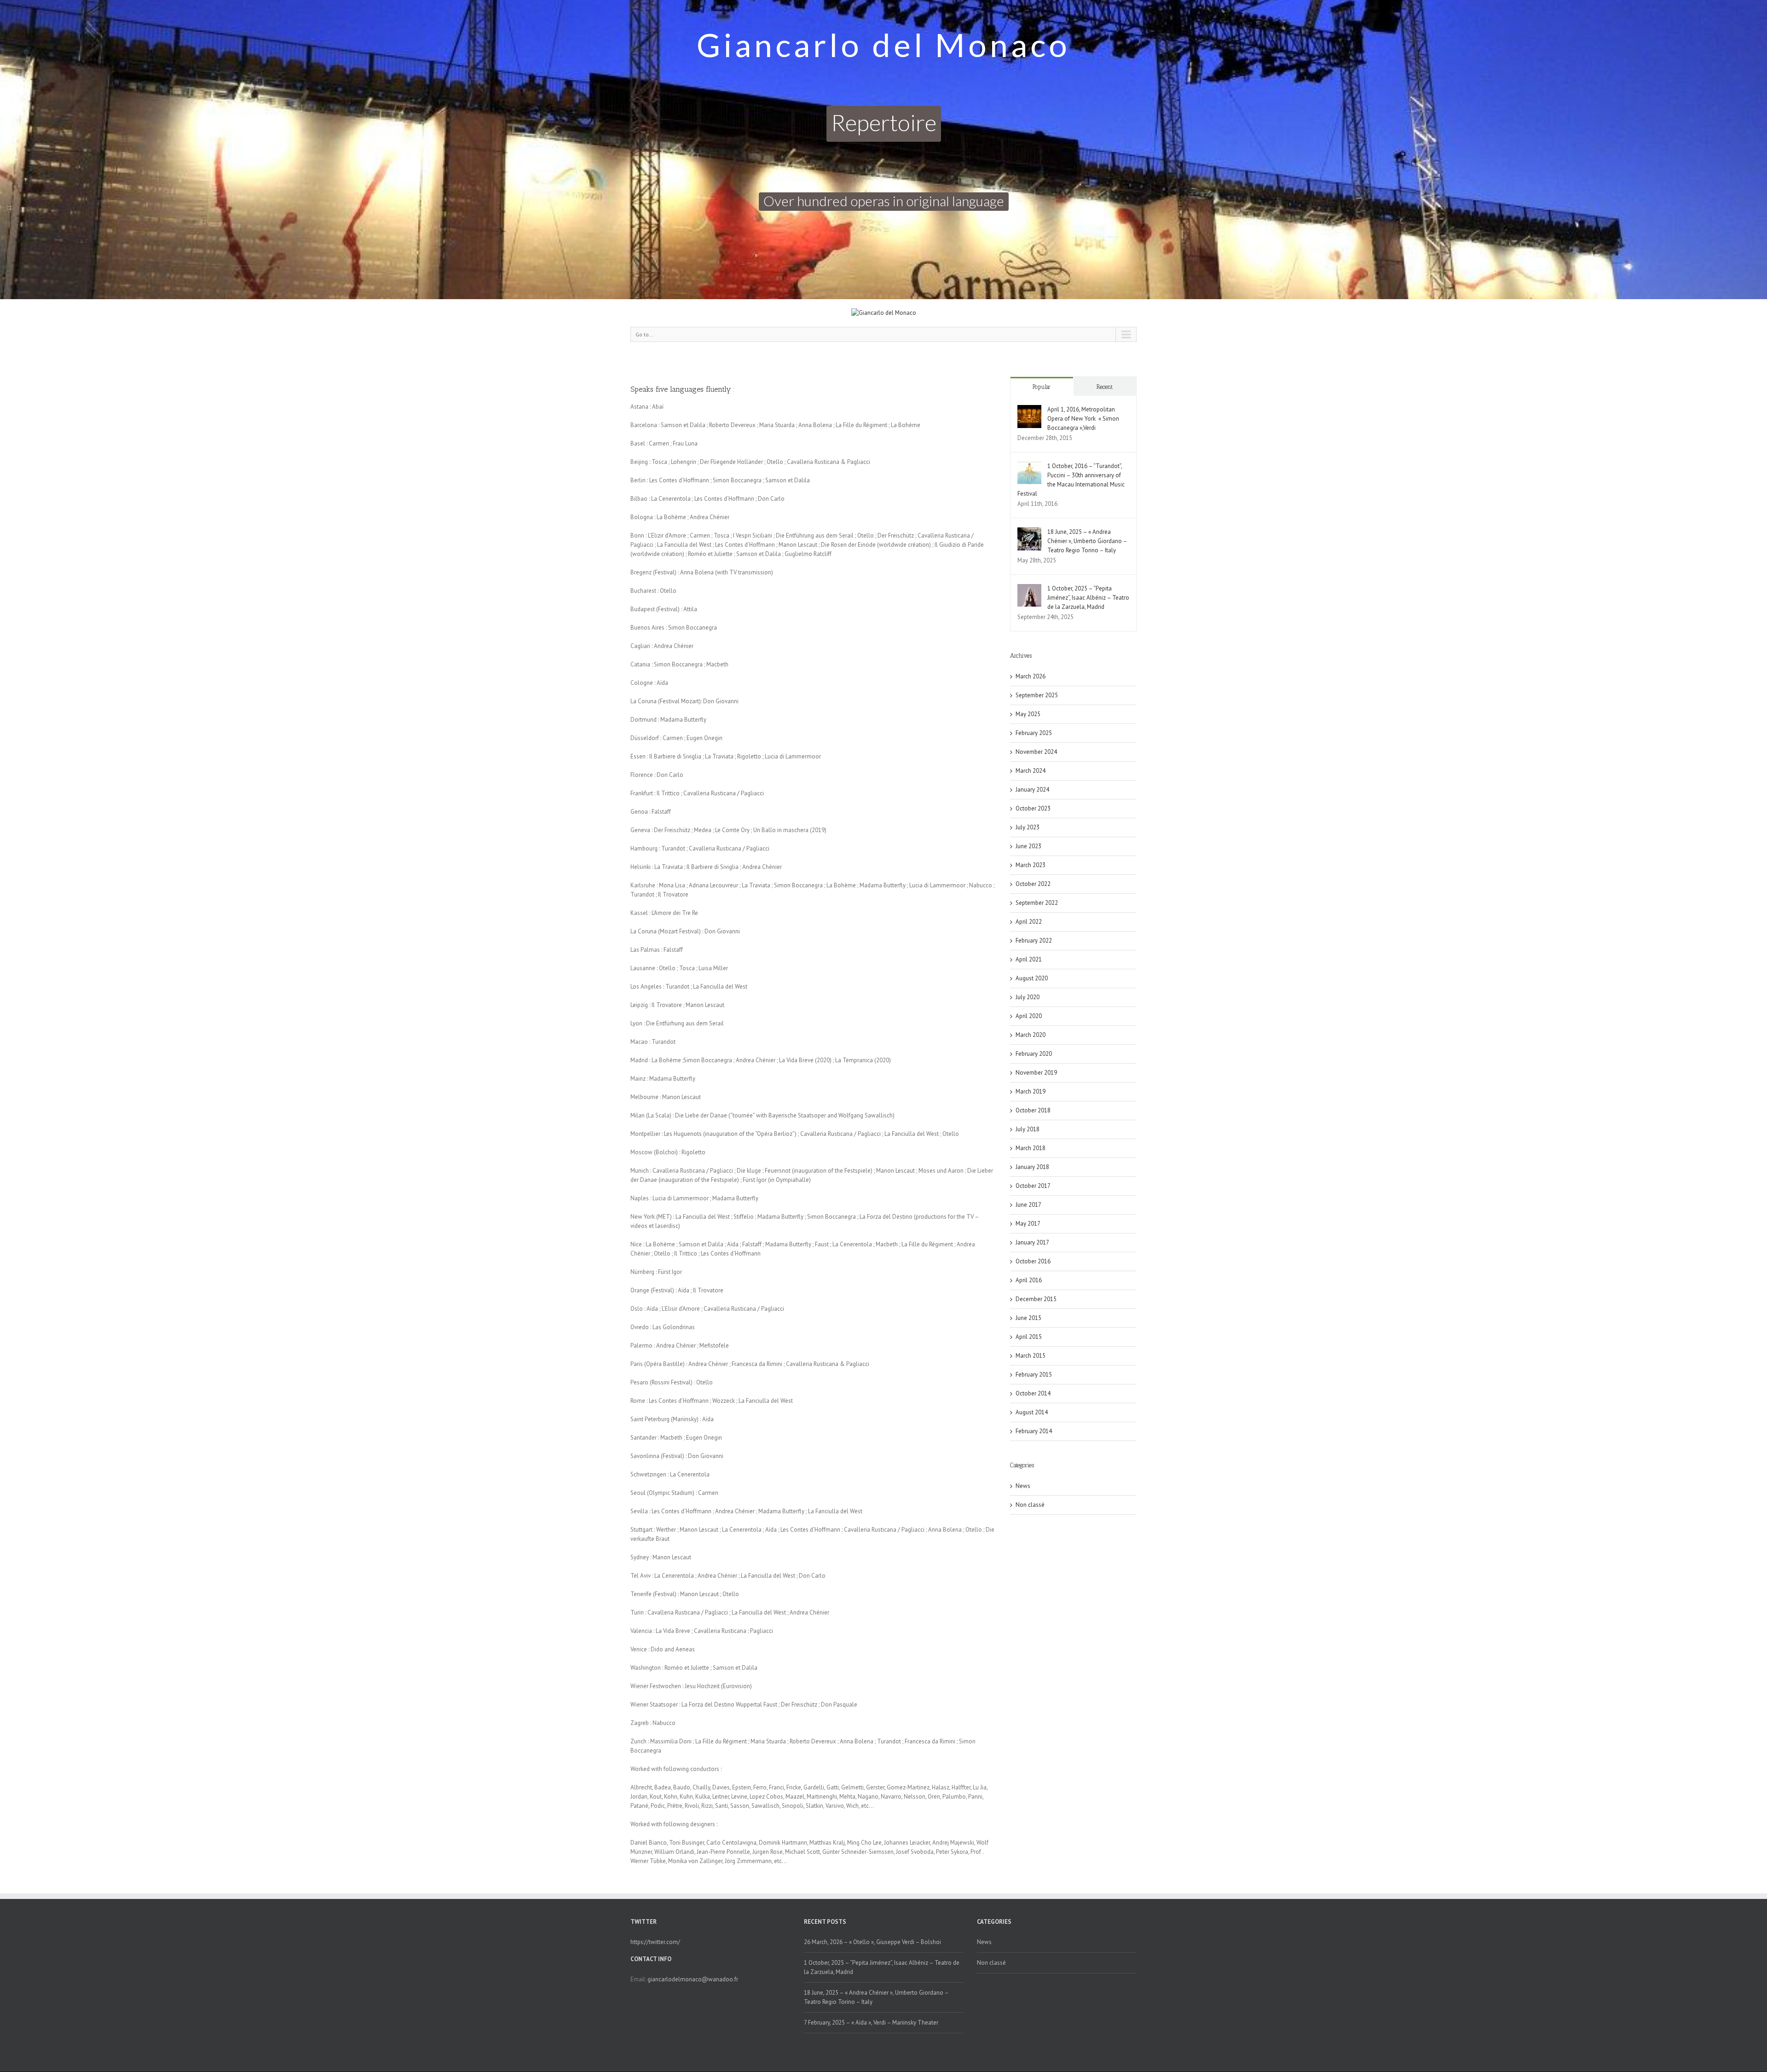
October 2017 (1033, 1186)
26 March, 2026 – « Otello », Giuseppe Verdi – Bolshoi (872, 1942)
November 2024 (1036, 752)
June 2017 (1028, 1205)
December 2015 (1036, 1299)
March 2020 (1031, 1035)
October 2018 (1033, 1110)
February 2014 (1034, 1431)
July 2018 (1028, 1129)
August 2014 (1032, 1412)
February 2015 (1034, 1375)
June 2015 (1028, 1318)
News (1023, 1486)
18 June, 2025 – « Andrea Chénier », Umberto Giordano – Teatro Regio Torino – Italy (1087, 541)
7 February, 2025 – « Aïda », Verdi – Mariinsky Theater (871, 2023)
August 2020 (1032, 978)
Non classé (1030, 1505)
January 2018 (1032, 1167)
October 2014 (1033, 1393)
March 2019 (1031, 1091)
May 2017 (1028, 1224)
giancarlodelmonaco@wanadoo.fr (693, 1979)
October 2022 (1033, 884)
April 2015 (1029, 1337)
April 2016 (1029, 1280)
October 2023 (1033, 808)
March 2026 (1031, 676)
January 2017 (1032, 1242)
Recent (1105, 387)
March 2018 (1031, 1148)
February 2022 (1034, 941)
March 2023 (1031, 865)
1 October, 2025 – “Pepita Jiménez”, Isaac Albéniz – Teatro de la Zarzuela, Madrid (1088, 598)
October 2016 (1033, 1261)
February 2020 (1034, 1054)
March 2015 (1031, 1356)
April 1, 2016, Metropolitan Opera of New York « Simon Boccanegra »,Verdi (1083, 419)
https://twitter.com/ (655, 1942)
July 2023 (1028, 827)
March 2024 (1031, 771)
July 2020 (1028, 997)
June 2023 (1028, 846)
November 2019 (1036, 1073)
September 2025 (1037, 695)
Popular (1042, 387)
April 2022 (1029, 922)
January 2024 (1032, 790)
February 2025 (1034, 733)
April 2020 (1029, 1016)
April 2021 (1029, 959)
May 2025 (1028, 714)
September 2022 (1037, 903)
